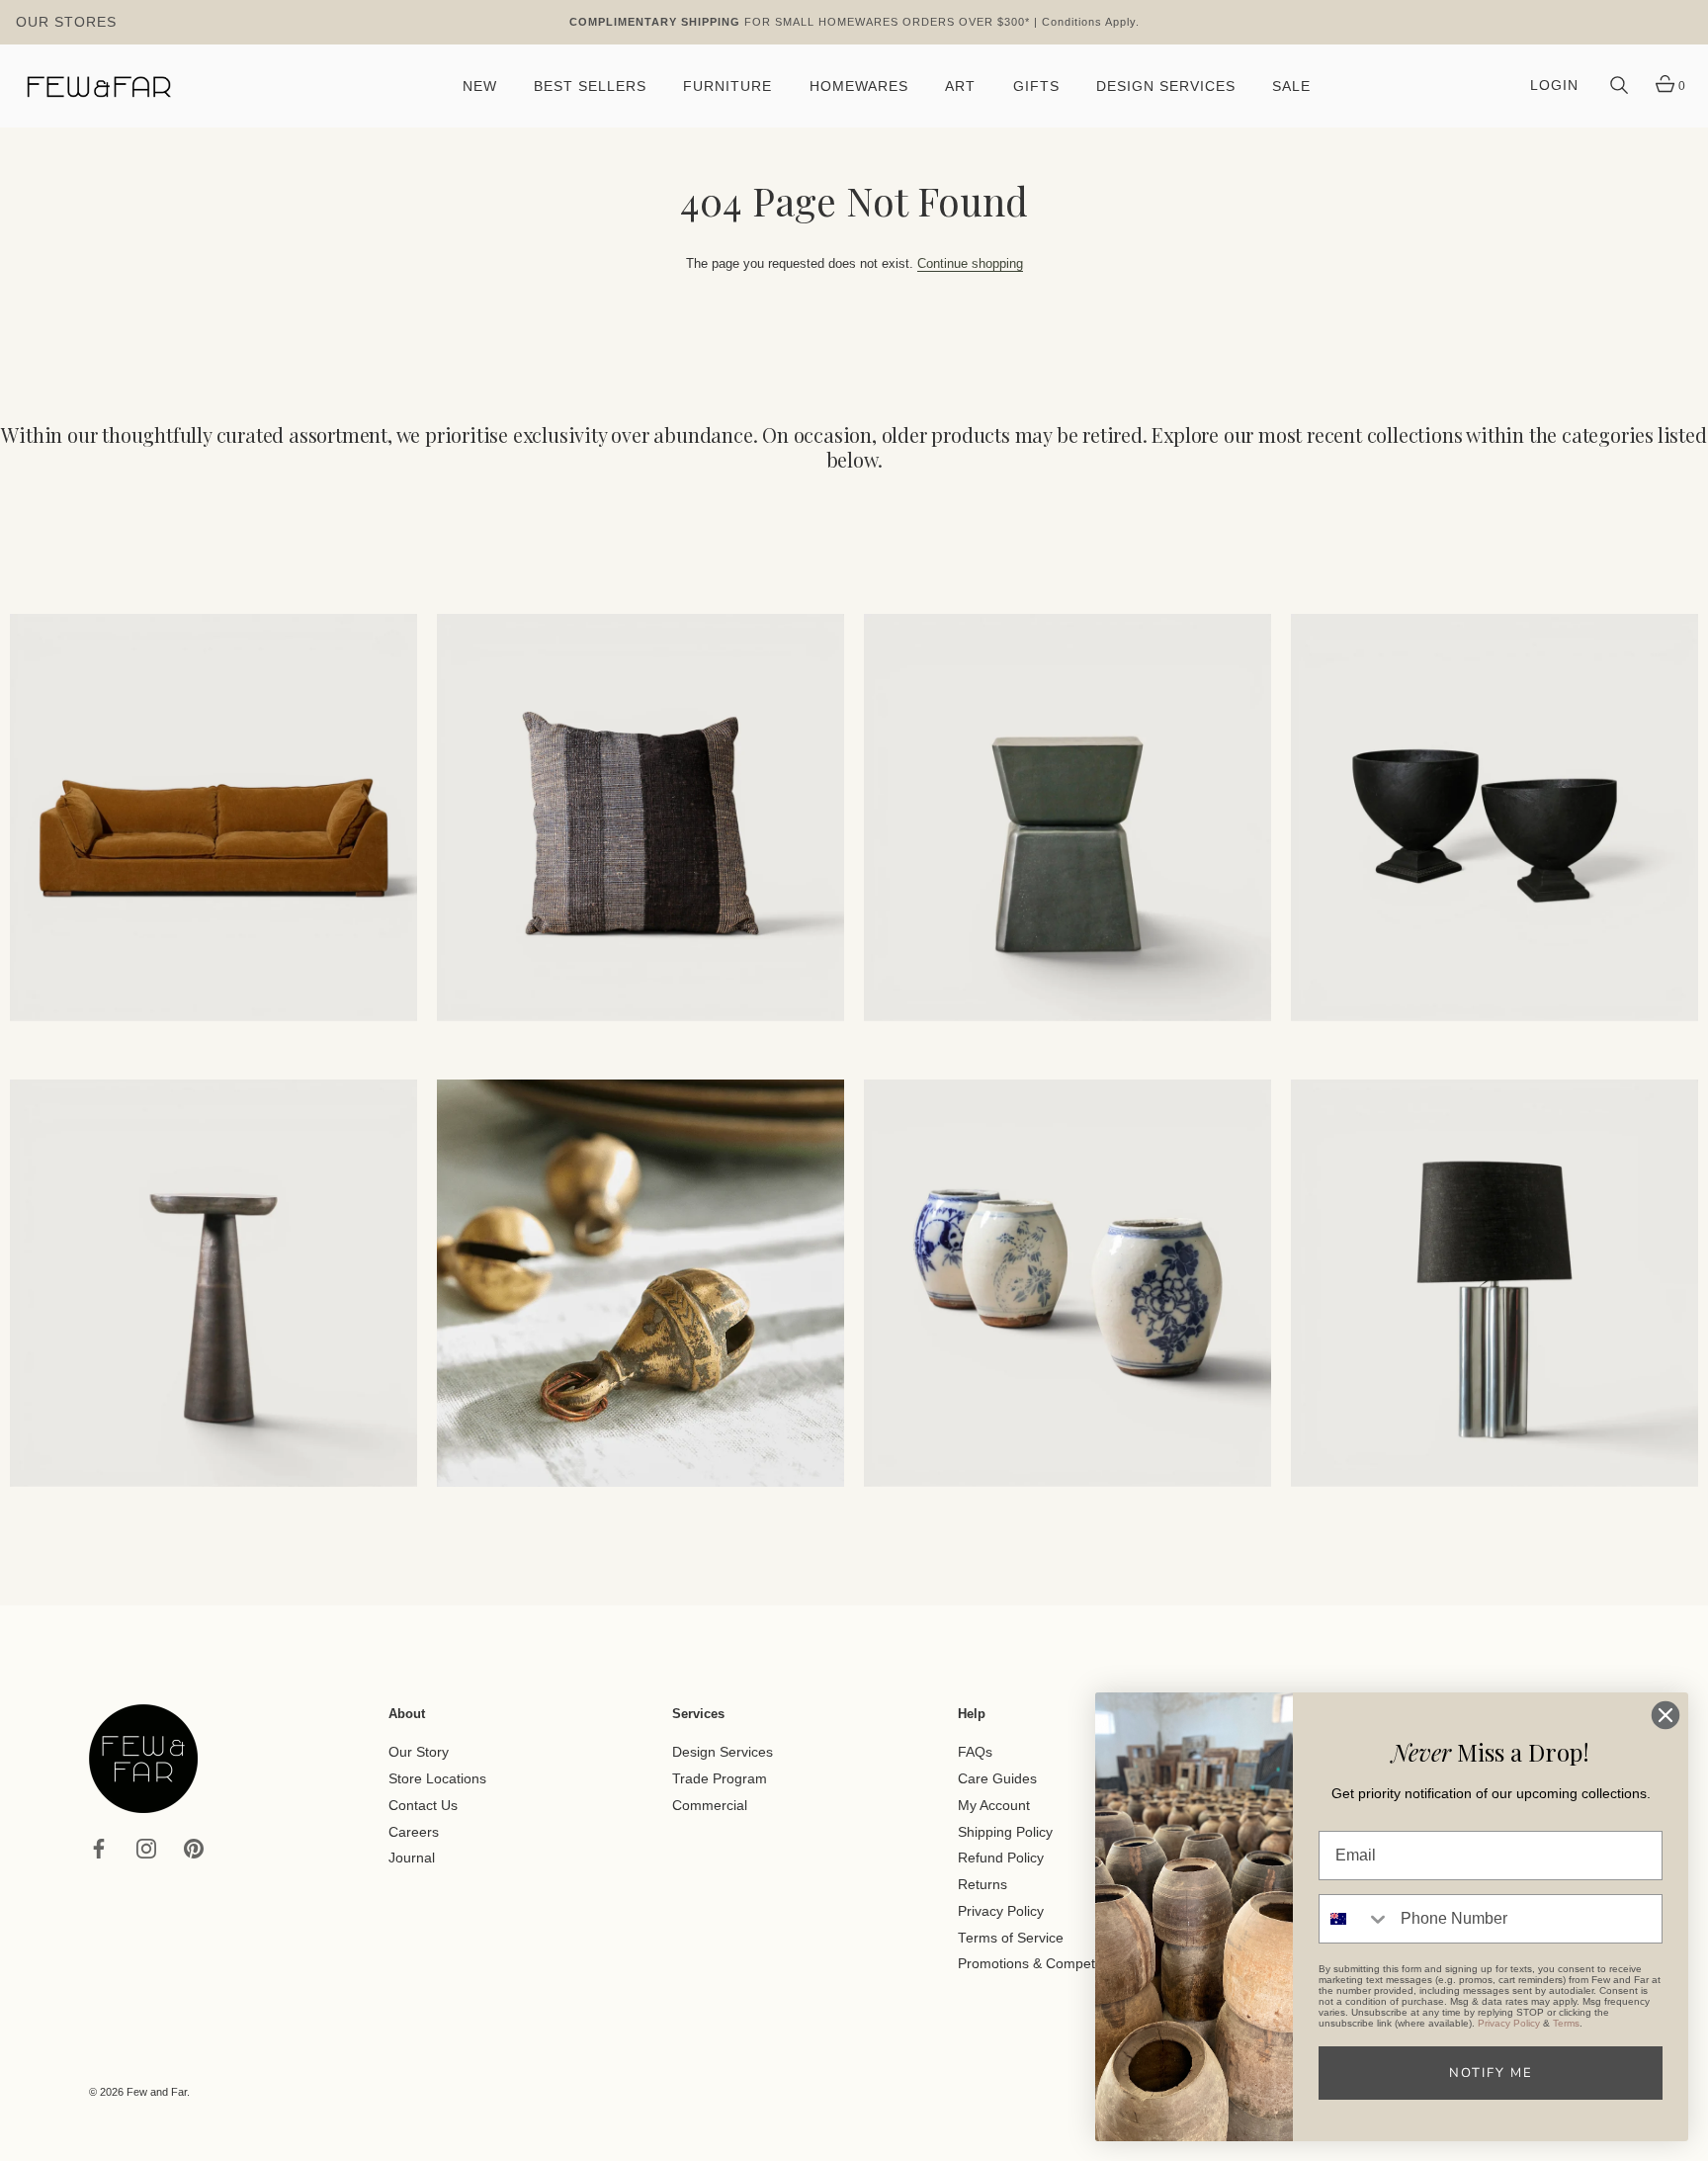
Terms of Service (1011, 1937)
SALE (1291, 86)
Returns (982, 1885)
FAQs (975, 1752)
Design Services (723, 1752)
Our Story (419, 1752)
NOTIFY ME (1491, 2073)
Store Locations (437, 1779)
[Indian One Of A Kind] (640, 1283)
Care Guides (997, 1779)
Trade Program (720, 1779)
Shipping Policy (1005, 1831)
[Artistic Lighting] (1494, 1283)
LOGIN (1554, 86)
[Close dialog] (1665, 1715)
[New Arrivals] (640, 818)
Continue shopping (970, 263)
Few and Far (157, 2092)
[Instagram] (146, 1847)
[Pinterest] (194, 1847)
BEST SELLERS (590, 86)
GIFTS (1036, 86)
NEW (480, 86)
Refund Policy (1001, 1858)
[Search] (1619, 86)
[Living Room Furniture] (213, 1283)
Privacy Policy (1001, 1911)
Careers (414, 1831)
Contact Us (423, 1806)
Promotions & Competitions (1043, 1964)
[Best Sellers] (213, 818)
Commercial (710, 1806)
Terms (1566, 2023)
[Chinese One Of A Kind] (1067, 1283)
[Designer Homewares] (1494, 818)
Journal (412, 1858)
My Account (994, 1806)
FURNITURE (727, 86)
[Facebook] (99, 1847)
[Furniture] (1067, 818)
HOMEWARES (859, 86)
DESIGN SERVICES (1166, 86)
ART (960, 86)
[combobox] (1355, 1919)
